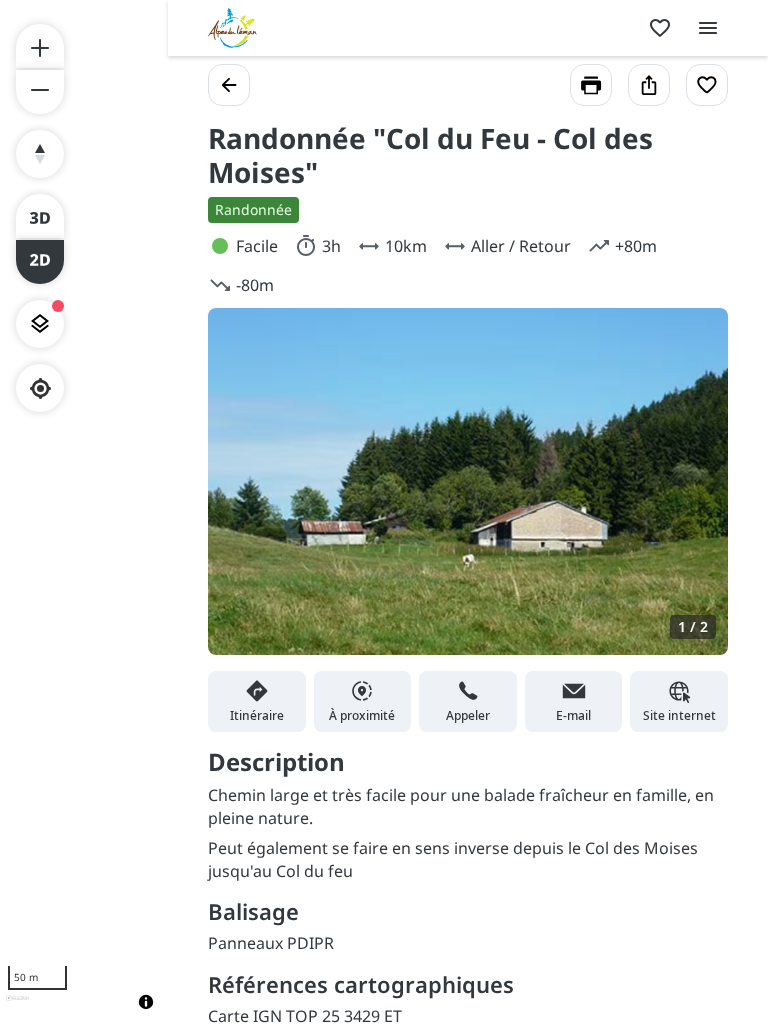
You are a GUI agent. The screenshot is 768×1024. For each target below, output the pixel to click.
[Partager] (649, 85)
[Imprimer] (591, 85)
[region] (84, 512)
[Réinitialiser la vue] (40, 154)
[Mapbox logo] (17, 1006)
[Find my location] (40, 388)
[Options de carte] (40, 324)
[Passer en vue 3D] (40, 216)
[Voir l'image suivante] (692, 493)
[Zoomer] (40, 46)
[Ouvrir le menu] (708, 28)
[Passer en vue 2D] (40, 262)
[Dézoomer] (40, 92)
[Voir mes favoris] (660, 28)
